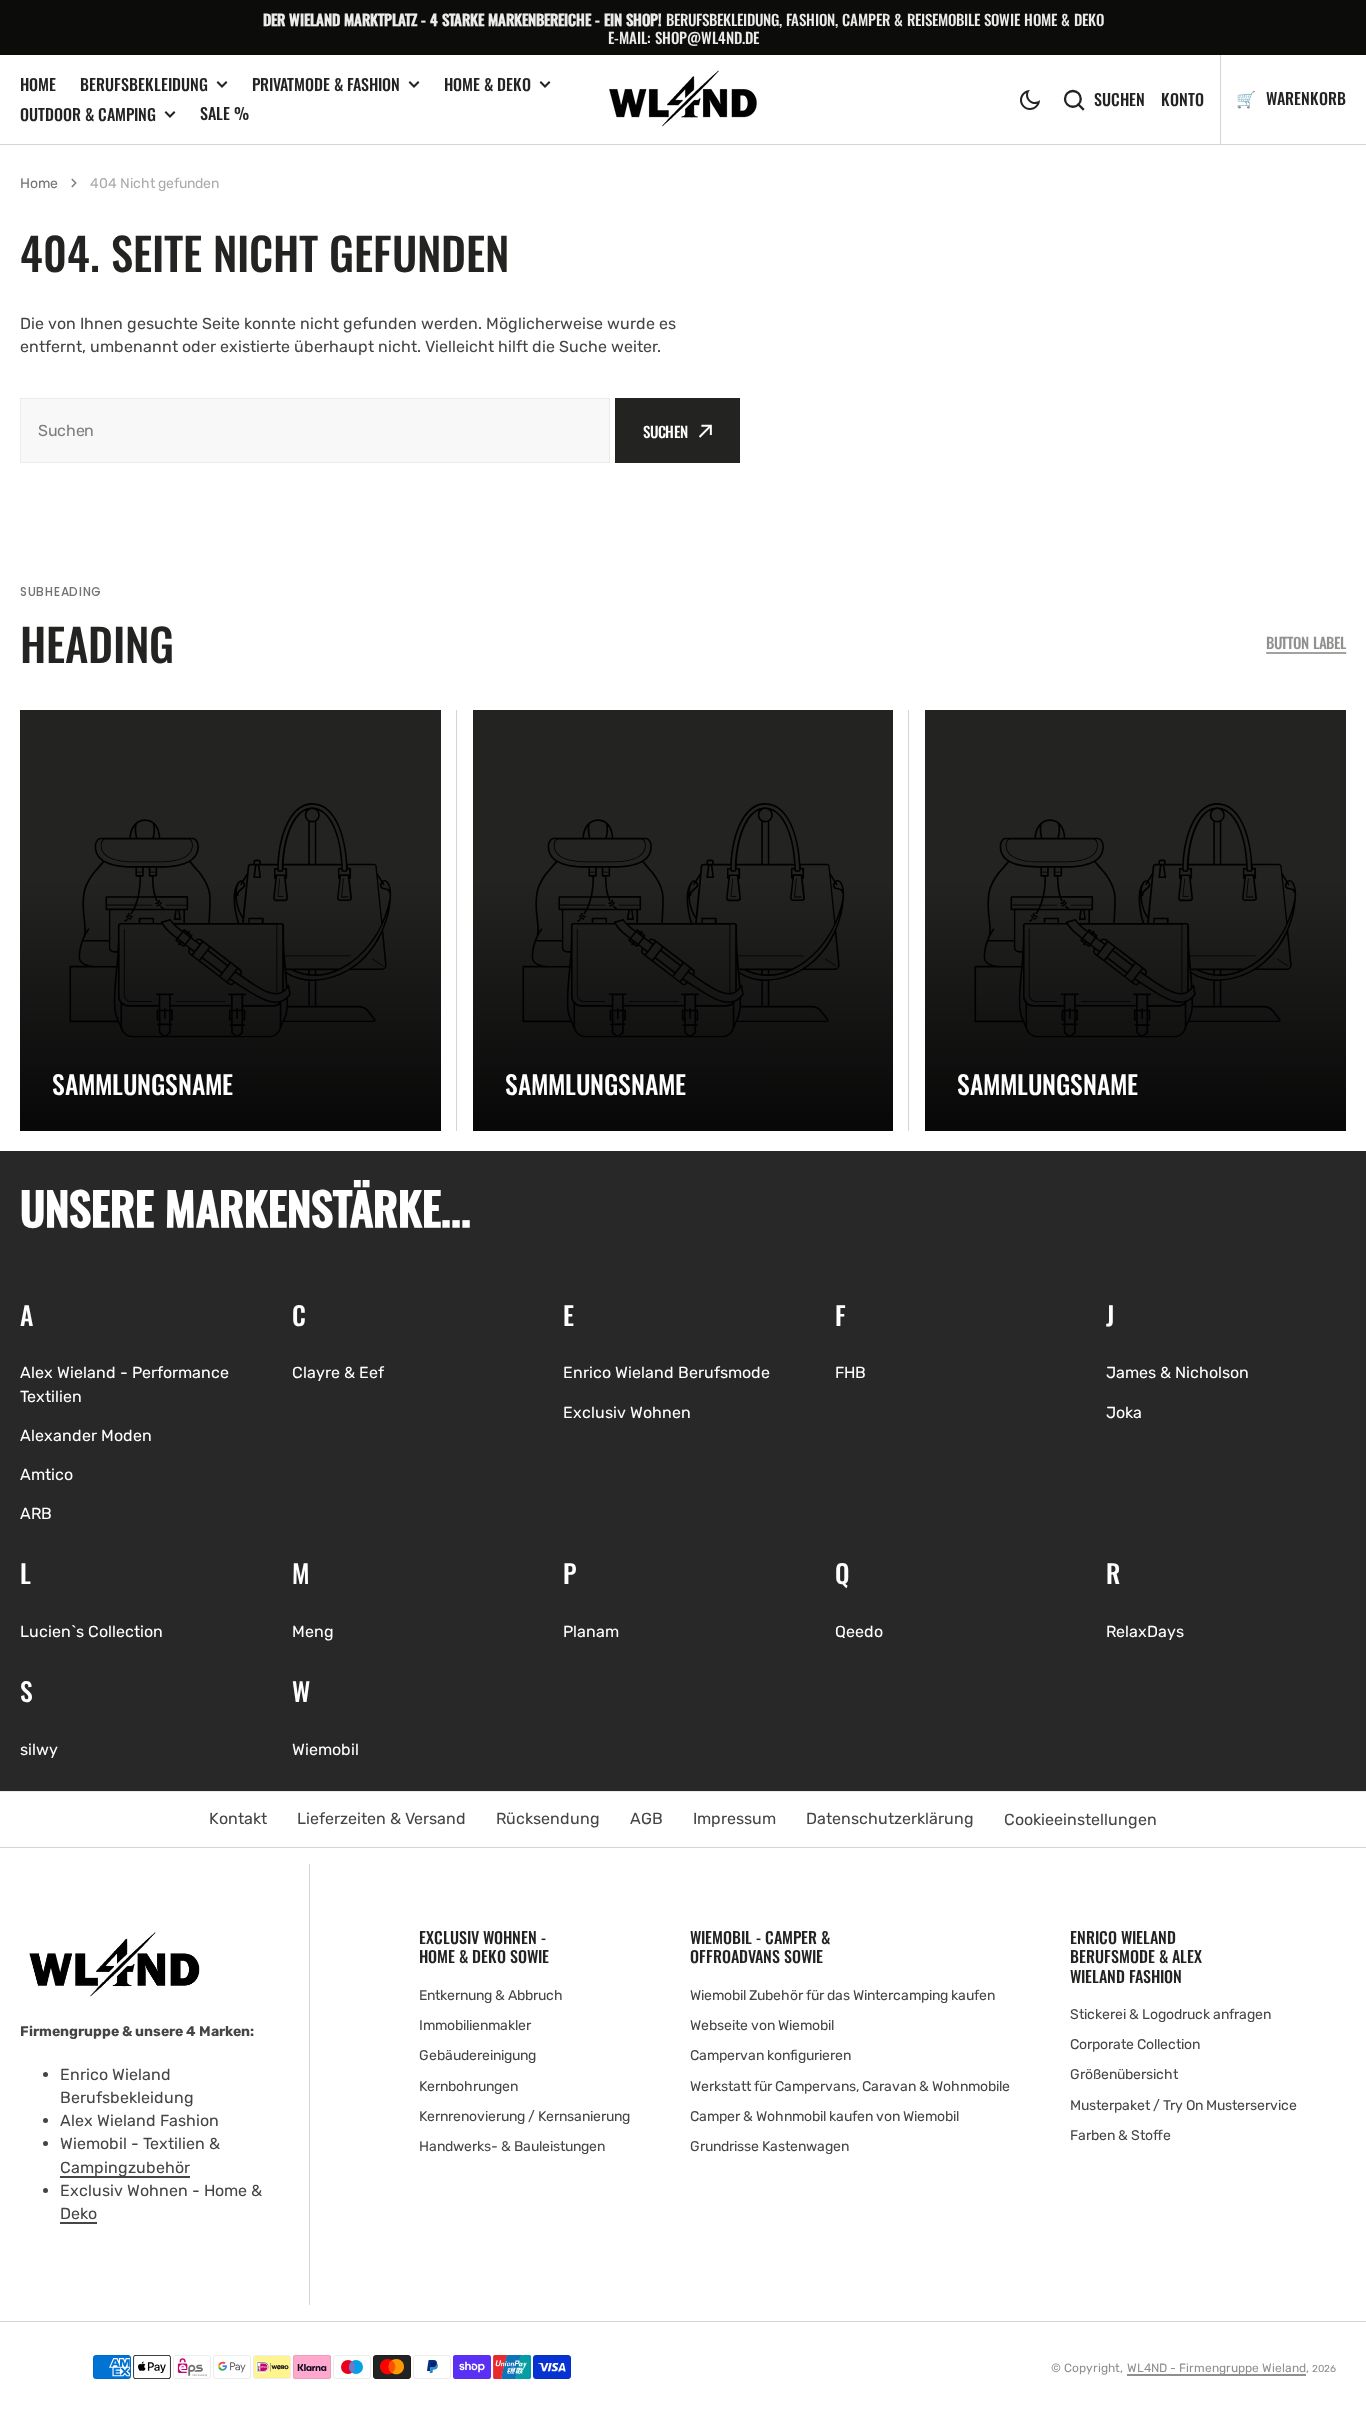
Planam (591, 1631)
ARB (36, 1513)
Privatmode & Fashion (326, 84)
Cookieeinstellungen (1080, 1819)
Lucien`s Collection (91, 1631)
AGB (646, 1818)
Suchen (1119, 99)
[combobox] (315, 430)
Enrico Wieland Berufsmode (666, 1372)
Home (38, 84)
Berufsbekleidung (144, 84)
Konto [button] (1182, 99)
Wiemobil (325, 1749)
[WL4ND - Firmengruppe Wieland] (683, 100)
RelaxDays (1145, 1631)
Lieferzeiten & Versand (381, 1818)
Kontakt (238, 1818)
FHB (850, 1372)
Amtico (46, 1474)
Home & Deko (487, 84)
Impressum (734, 1818)
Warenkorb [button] (1304, 98)
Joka (1124, 1412)
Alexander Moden (86, 1435)
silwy (39, 1749)
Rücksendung (548, 1818)
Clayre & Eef (338, 1372)
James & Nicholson (1177, 1372)
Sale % (224, 113)
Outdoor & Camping (88, 114)
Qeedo (859, 1631)
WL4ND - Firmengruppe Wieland (1216, 2368)
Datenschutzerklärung (890, 1818)
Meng (313, 1631)
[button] (1030, 100)
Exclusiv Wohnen (627, 1412)
